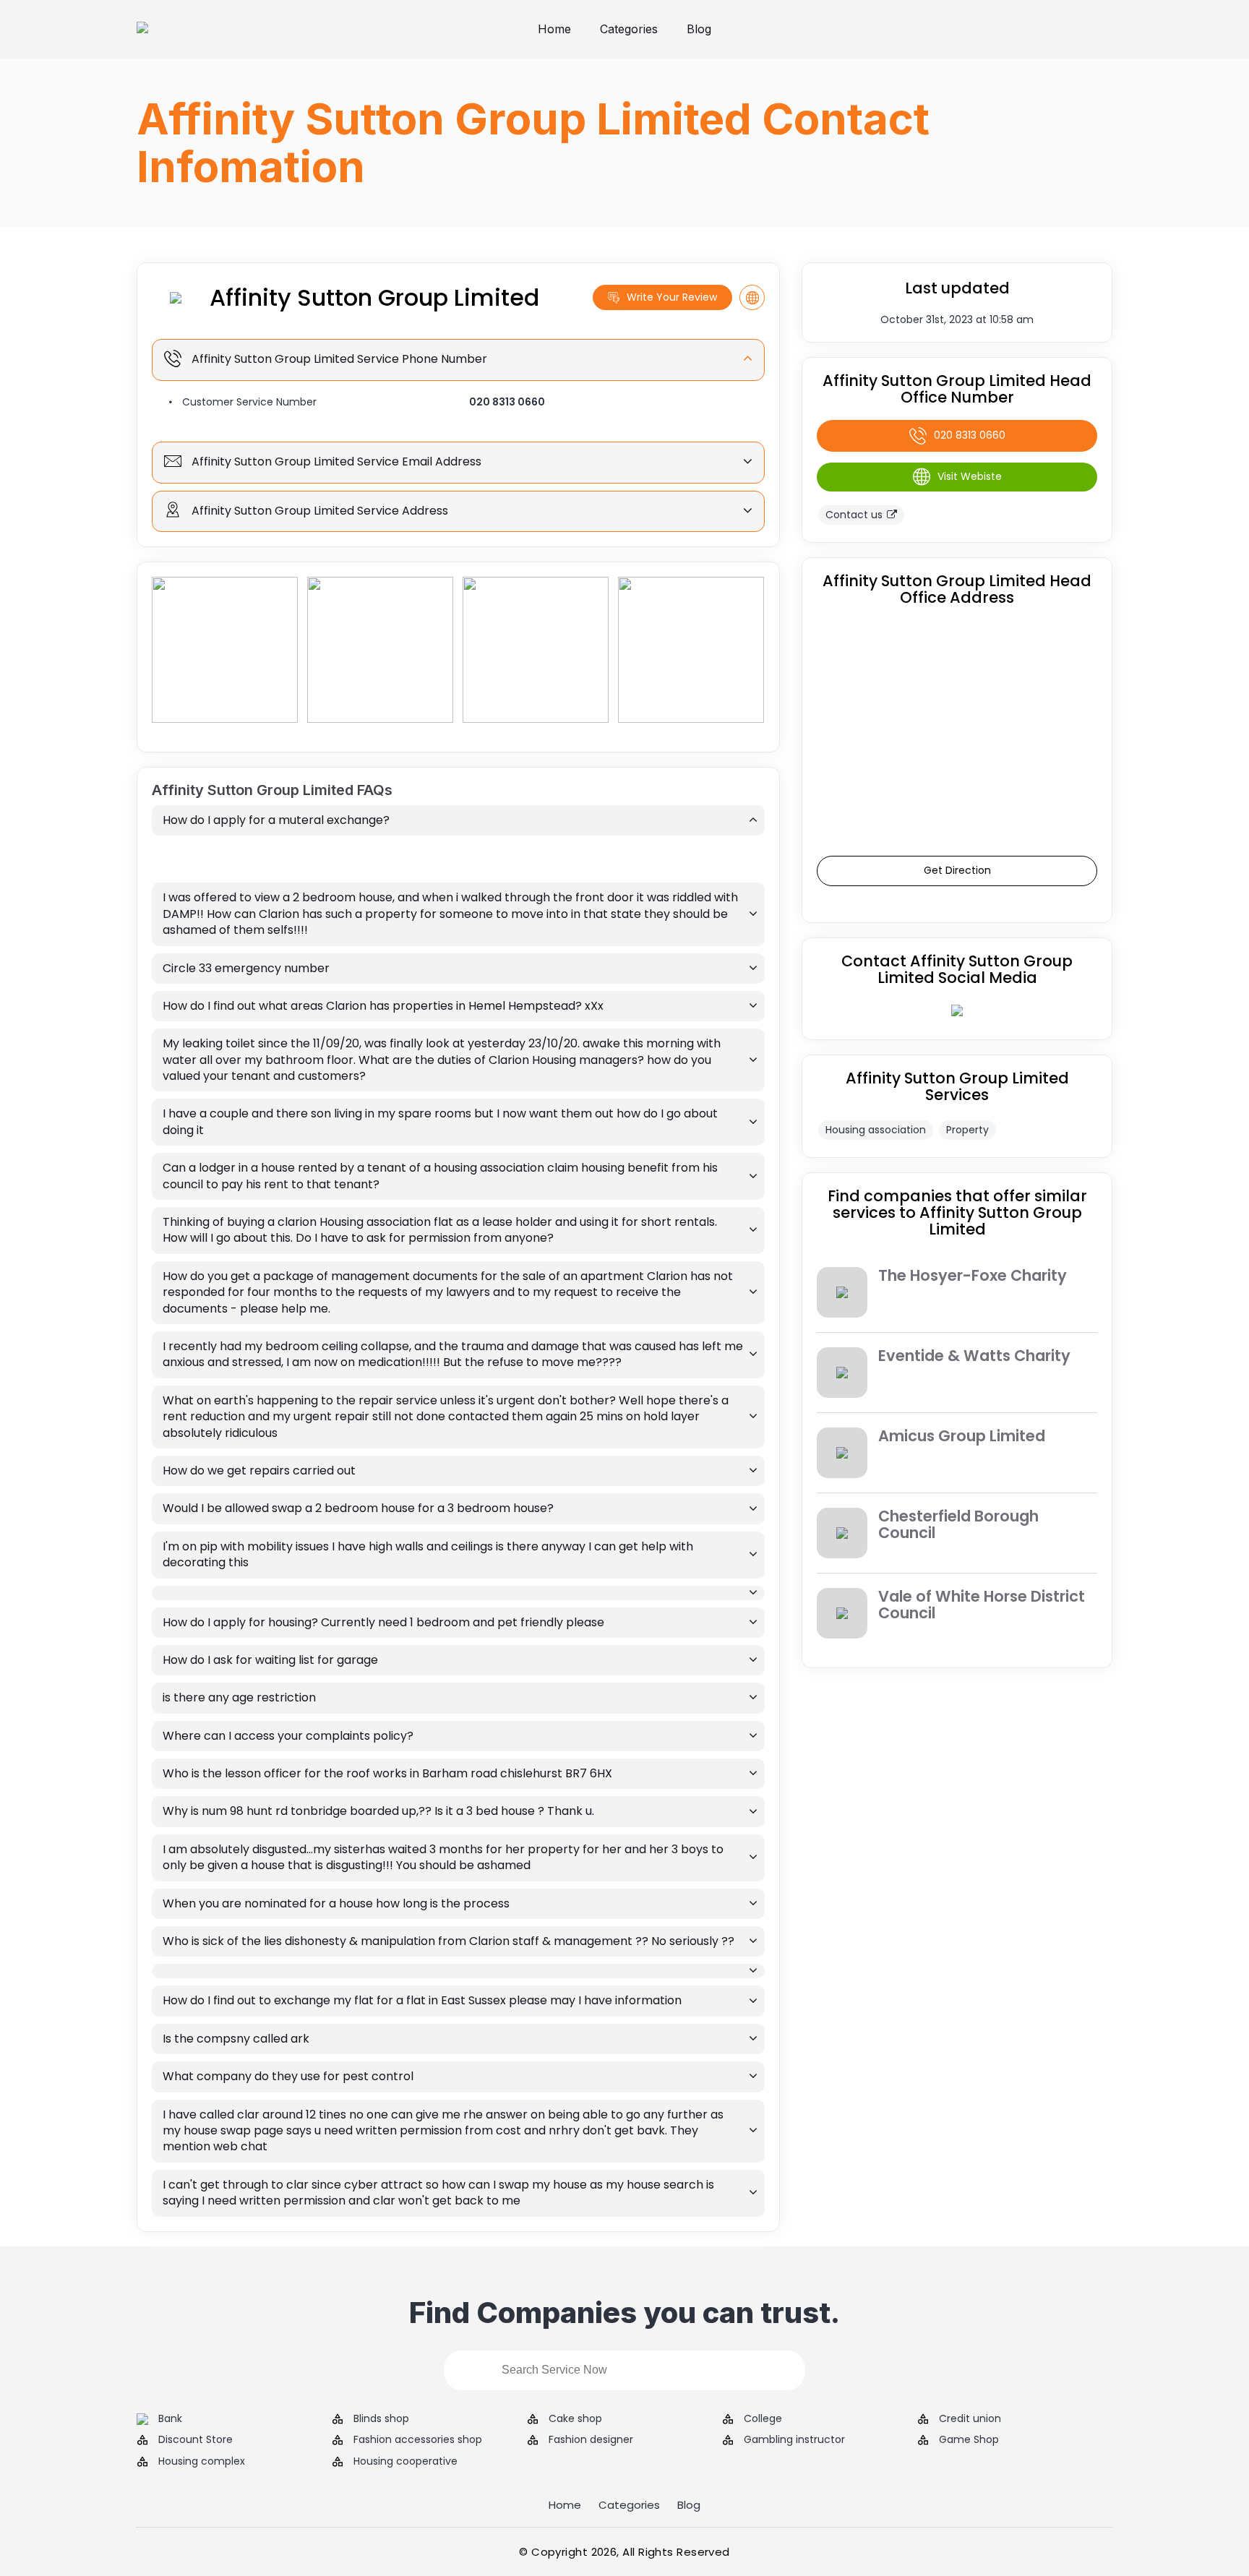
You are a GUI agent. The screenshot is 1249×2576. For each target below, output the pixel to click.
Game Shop (969, 2440)
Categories (629, 29)
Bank (170, 2419)
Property (967, 1130)
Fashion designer (591, 2440)
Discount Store (196, 2440)
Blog (699, 29)
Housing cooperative (405, 2461)
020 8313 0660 (507, 402)
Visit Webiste (970, 476)
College (763, 2419)
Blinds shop (381, 2419)
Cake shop (575, 2419)
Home (554, 29)
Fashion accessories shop (418, 2440)
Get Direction (957, 870)
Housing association (876, 1130)
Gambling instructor (794, 2440)
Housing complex (202, 2461)
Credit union (970, 2419)
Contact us (854, 515)
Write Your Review (672, 297)
